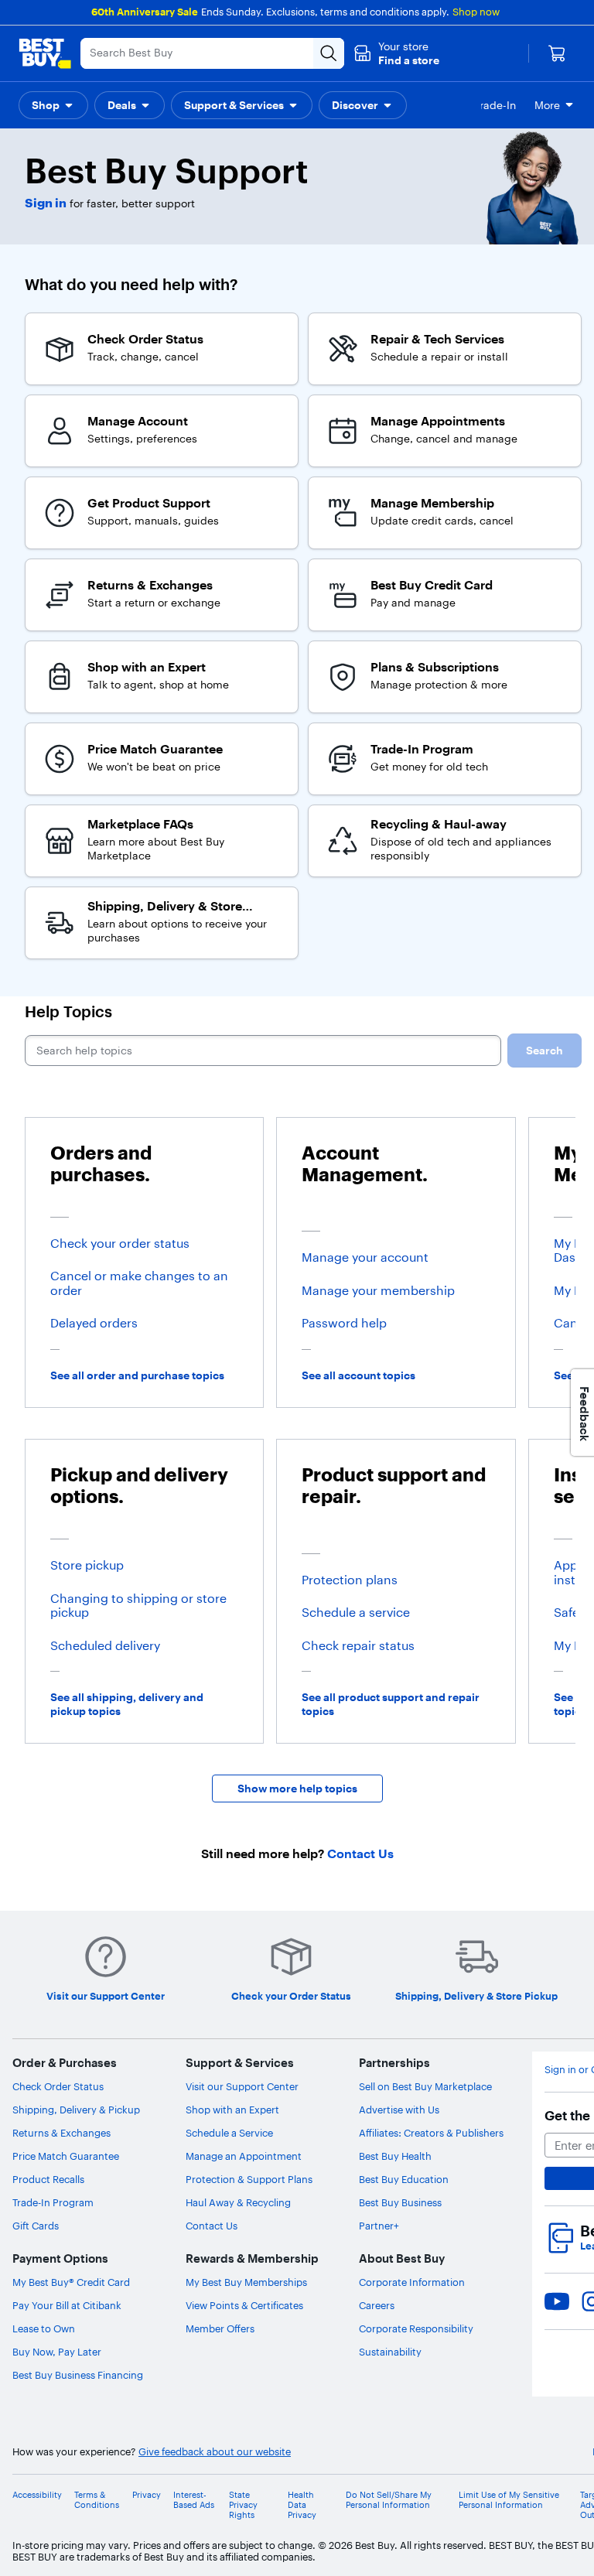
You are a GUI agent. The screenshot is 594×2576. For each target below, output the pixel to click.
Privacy (147, 2495)
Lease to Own (44, 2328)
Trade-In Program (53, 2202)
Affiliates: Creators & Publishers (431, 2133)
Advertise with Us (399, 2110)
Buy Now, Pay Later (57, 2352)
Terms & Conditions (97, 2500)
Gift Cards (36, 2226)
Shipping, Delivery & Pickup (76, 2110)
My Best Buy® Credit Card (71, 2282)
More (547, 105)
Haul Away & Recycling (238, 2202)
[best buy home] (45, 53)
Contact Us (212, 2226)
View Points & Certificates (244, 2305)
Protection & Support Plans (249, 2179)
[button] (396, 53)
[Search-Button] (329, 53)
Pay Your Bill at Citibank (67, 2305)
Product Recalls (48, 2179)
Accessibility (37, 2495)
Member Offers (220, 2328)
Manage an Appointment (244, 2156)
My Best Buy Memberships (246, 2282)
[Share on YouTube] (557, 2301)
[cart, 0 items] (557, 53)
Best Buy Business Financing (78, 2375)
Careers (377, 2305)
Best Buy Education (404, 2179)
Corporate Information (412, 2282)
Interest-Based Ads (194, 2500)
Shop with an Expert (232, 2110)
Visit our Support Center (242, 2086)
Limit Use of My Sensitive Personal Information (509, 2500)
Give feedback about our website (215, 2452)
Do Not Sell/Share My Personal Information (389, 2500)
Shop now (476, 12)
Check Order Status (58, 2086)
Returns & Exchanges (61, 2133)
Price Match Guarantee (66, 2156)
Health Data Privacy (302, 2505)
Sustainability (390, 2352)
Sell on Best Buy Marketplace (425, 2086)
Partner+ (379, 2226)
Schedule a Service (229, 2133)
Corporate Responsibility (416, 2328)
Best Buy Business (400, 2202)
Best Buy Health (395, 2156)
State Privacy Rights (243, 2505)
